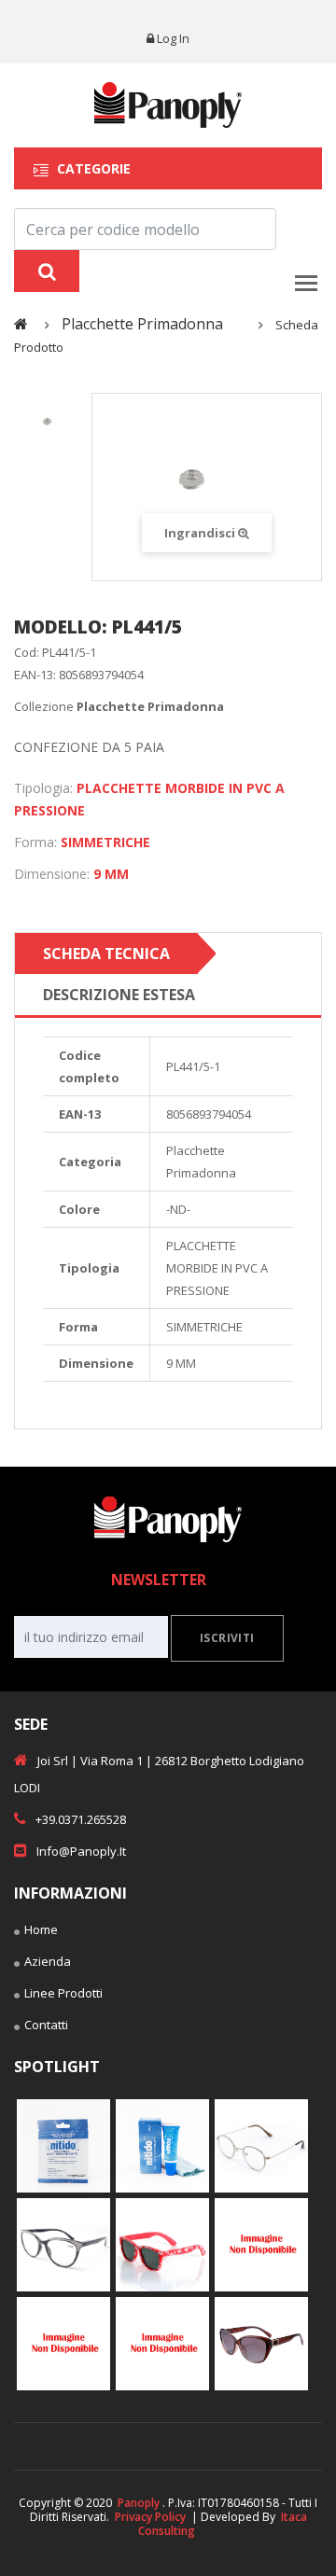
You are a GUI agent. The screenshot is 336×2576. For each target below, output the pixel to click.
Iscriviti (227, 1638)
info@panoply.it (81, 1851)
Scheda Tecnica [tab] (106, 954)
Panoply (139, 2503)
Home (41, 1929)
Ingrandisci (201, 533)
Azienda (48, 1961)
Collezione (119, 706)
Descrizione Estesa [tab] (119, 995)
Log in (173, 38)
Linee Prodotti (63, 1993)
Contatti (46, 2025)
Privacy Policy (150, 2517)
